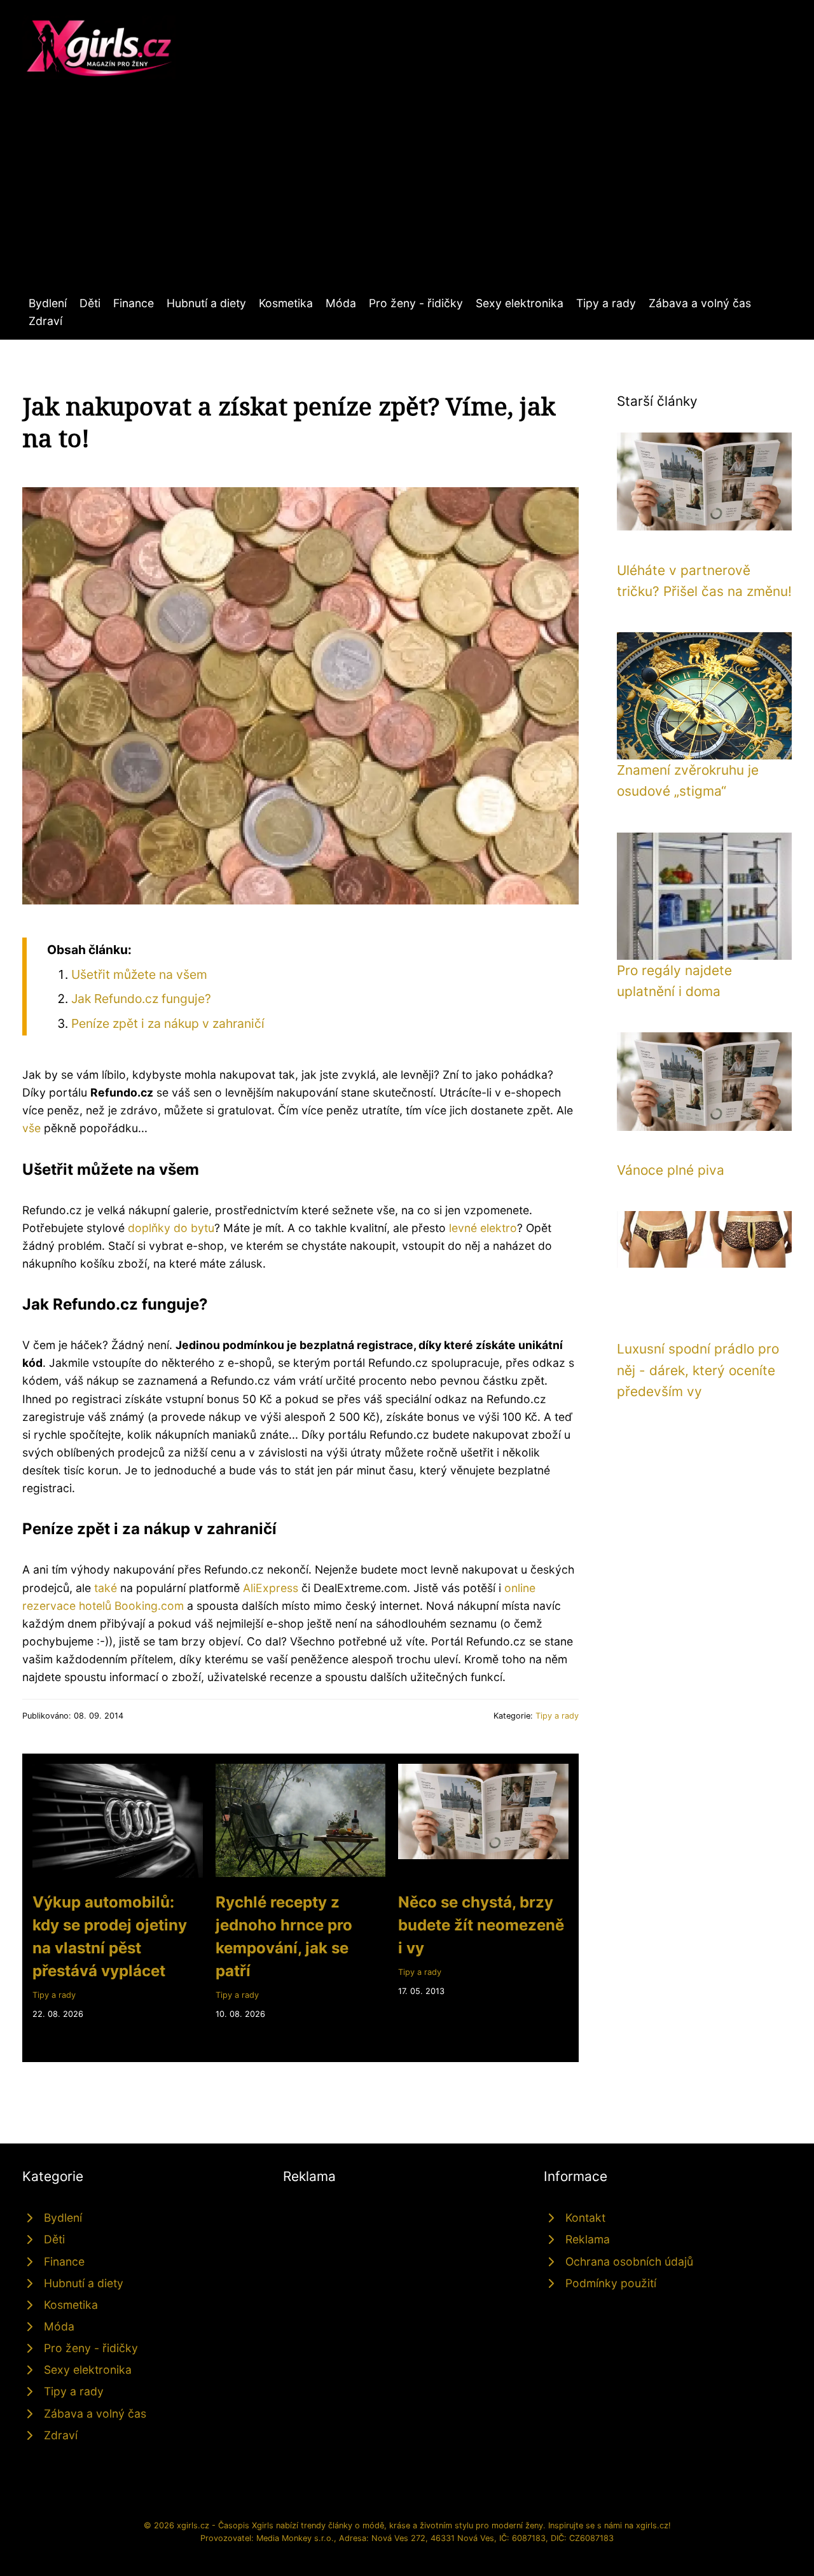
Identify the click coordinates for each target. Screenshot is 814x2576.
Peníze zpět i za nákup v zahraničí (168, 1023)
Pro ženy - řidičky (416, 303)
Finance (134, 303)
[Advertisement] (407, 199)
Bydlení (48, 303)
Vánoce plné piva (671, 1170)
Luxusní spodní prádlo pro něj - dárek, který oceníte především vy (698, 1370)
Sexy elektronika (520, 303)
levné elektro (483, 1228)
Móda (341, 303)
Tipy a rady (606, 303)
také (106, 1588)
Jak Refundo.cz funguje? (141, 999)
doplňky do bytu (171, 1228)
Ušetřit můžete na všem (139, 974)
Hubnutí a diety (206, 303)
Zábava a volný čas (700, 303)
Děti (90, 303)
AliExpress (271, 1588)
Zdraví (45, 321)
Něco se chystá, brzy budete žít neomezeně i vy (481, 1925)
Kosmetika (286, 303)
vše (31, 1128)
